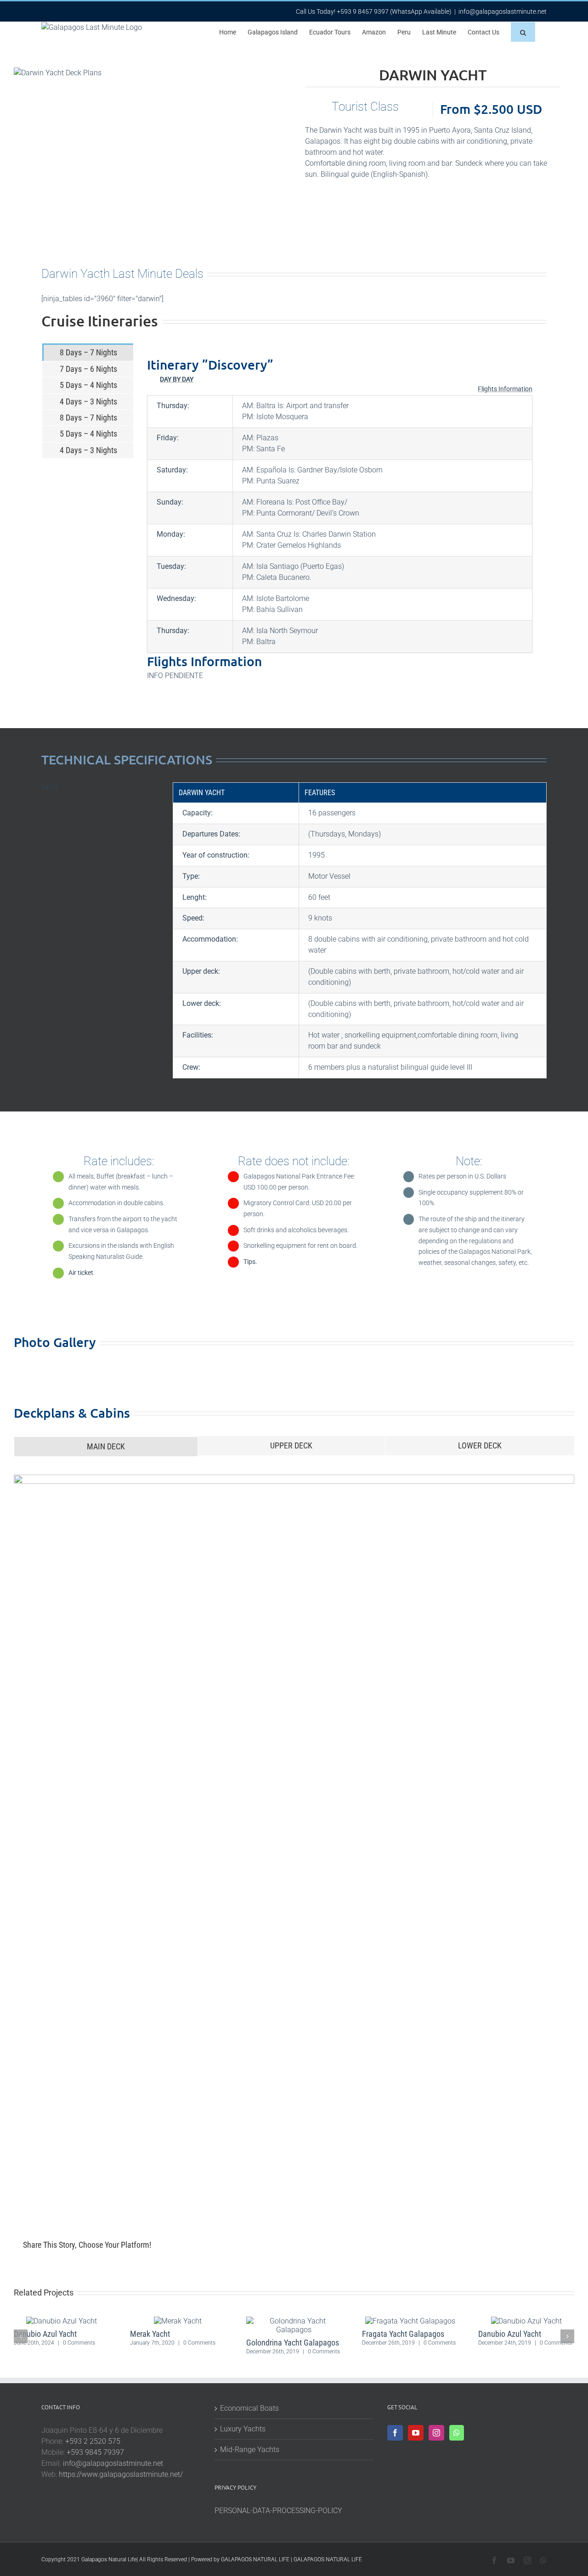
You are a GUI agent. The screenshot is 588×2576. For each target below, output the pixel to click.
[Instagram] (436, 2433)
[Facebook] (395, 2433)
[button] (523, 32)
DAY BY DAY (177, 379)
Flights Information (505, 389)
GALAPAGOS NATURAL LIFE (255, 2559)
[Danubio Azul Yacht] (62, 2321)
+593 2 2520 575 (93, 2441)
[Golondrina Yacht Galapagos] (294, 2321)
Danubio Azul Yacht (45, 2334)
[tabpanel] (340, 519)
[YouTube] (416, 2433)
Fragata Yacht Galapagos (403, 2334)
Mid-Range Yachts (250, 2450)
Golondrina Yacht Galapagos (293, 2343)
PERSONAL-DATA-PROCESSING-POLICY (278, 2511)
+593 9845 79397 (95, 2452)
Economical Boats (249, 2408)
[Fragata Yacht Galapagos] (410, 2321)
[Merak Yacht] (178, 2321)
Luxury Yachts (243, 2429)
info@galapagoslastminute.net (503, 11)
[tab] (88, 352)
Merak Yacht (150, 2334)
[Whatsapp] (457, 2433)
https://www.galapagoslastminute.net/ (121, 2474)
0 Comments (79, 2343)
